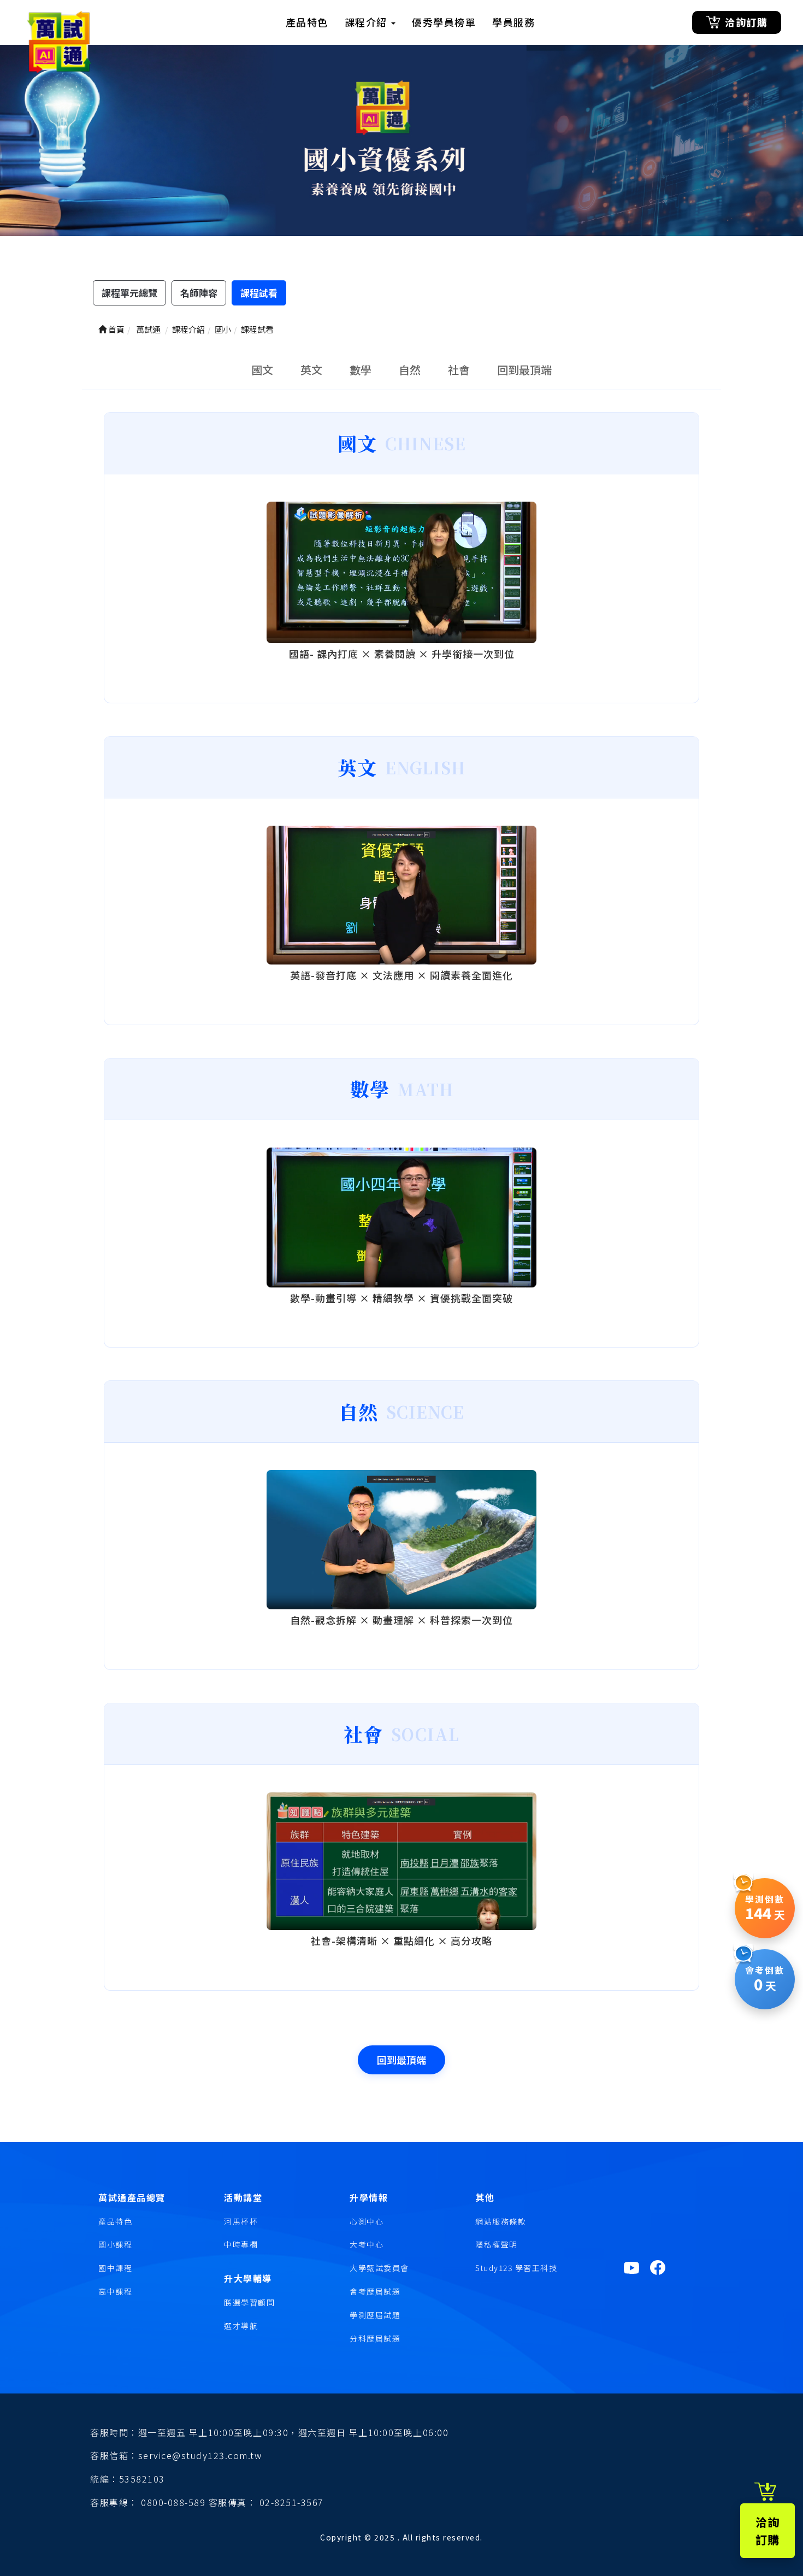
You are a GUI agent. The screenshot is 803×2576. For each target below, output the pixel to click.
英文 (311, 370)
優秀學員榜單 (444, 22)
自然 (410, 370)
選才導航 (241, 2326)
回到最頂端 (524, 370)
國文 (262, 370)
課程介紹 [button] (368, 22)
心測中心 (367, 2221)
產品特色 (307, 22)
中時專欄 (241, 2244)
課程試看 (259, 293)
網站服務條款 (501, 2221)
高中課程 (115, 2291)
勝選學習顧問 (249, 2302)
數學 (361, 370)
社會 (459, 370)
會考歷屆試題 (375, 2291)
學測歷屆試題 (375, 2315)
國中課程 (115, 2268)
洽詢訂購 (746, 22)
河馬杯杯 (241, 2221)
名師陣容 (199, 293)
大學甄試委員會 (379, 2268)
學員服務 (513, 22)
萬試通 (147, 329)
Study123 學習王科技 (516, 2268)
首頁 (116, 329)
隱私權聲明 (497, 2244)
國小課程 (115, 2244)
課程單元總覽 (129, 293)
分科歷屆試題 (375, 2338)
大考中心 (367, 2244)
